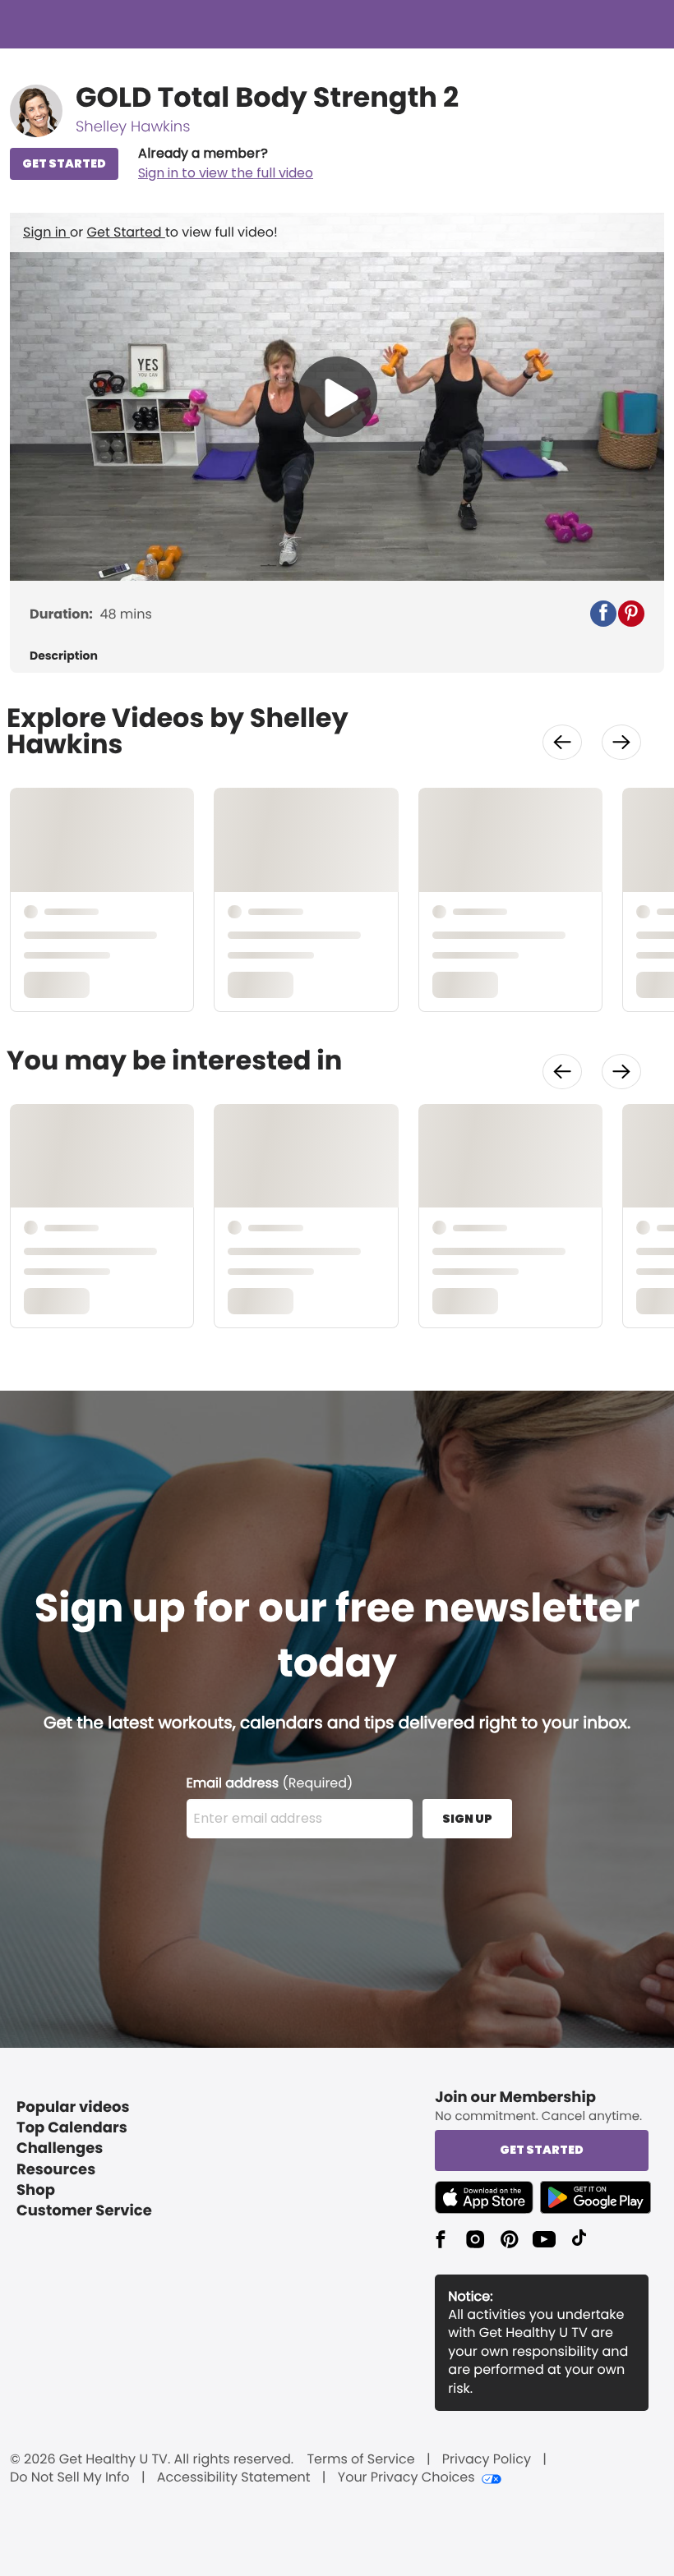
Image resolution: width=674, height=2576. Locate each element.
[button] (226, 163)
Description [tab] (64, 656)
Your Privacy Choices (406, 2477)
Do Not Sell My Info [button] (70, 2477)
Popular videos (73, 2107)
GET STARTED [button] (64, 163)
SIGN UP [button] (467, 1819)
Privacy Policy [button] (487, 2459)
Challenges (60, 2148)
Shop (36, 2190)
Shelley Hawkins (133, 127)
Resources (56, 2170)
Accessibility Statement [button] (234, 2477)
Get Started (126, 232)
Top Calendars (72, 2128)
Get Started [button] (542, 2150)
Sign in (46, 232)
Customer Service (84, 2211)
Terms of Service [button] (360, 2459)
